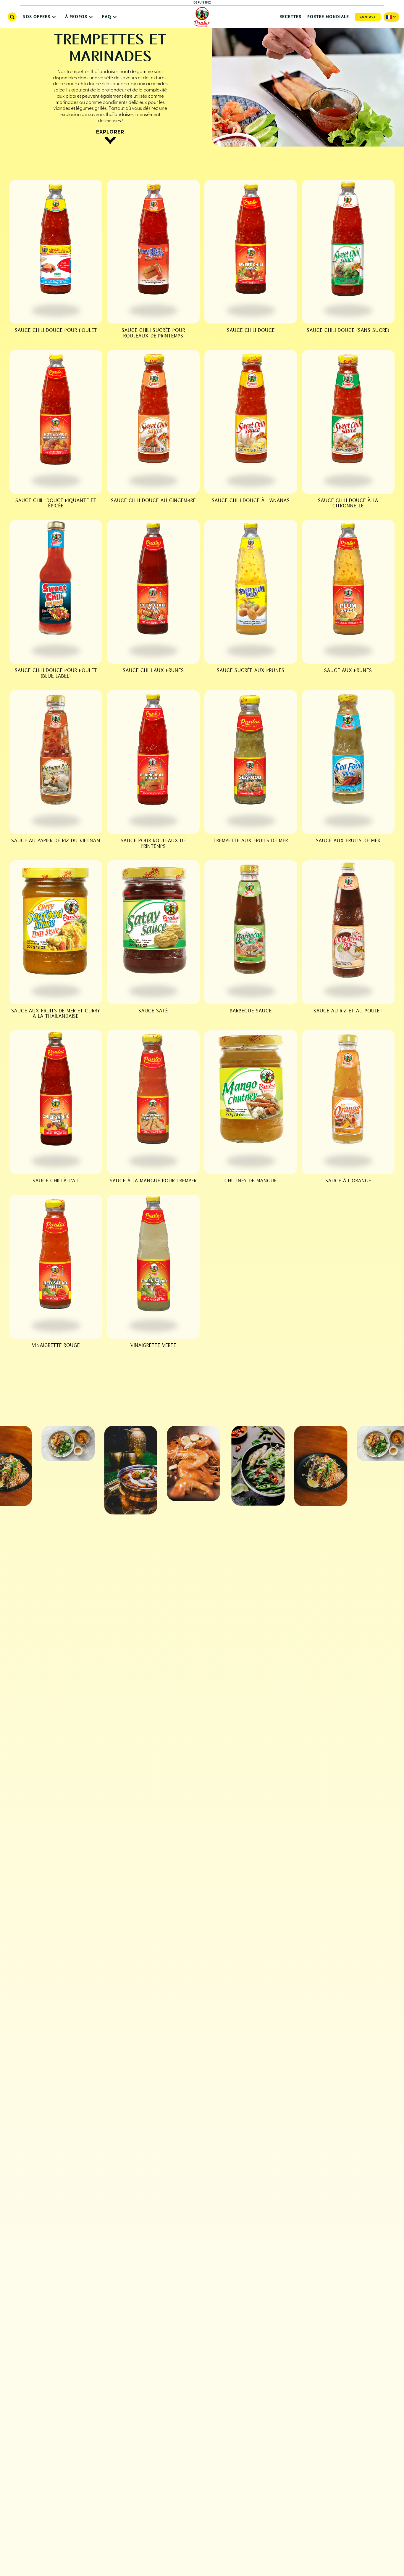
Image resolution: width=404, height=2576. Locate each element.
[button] (38, 17)
